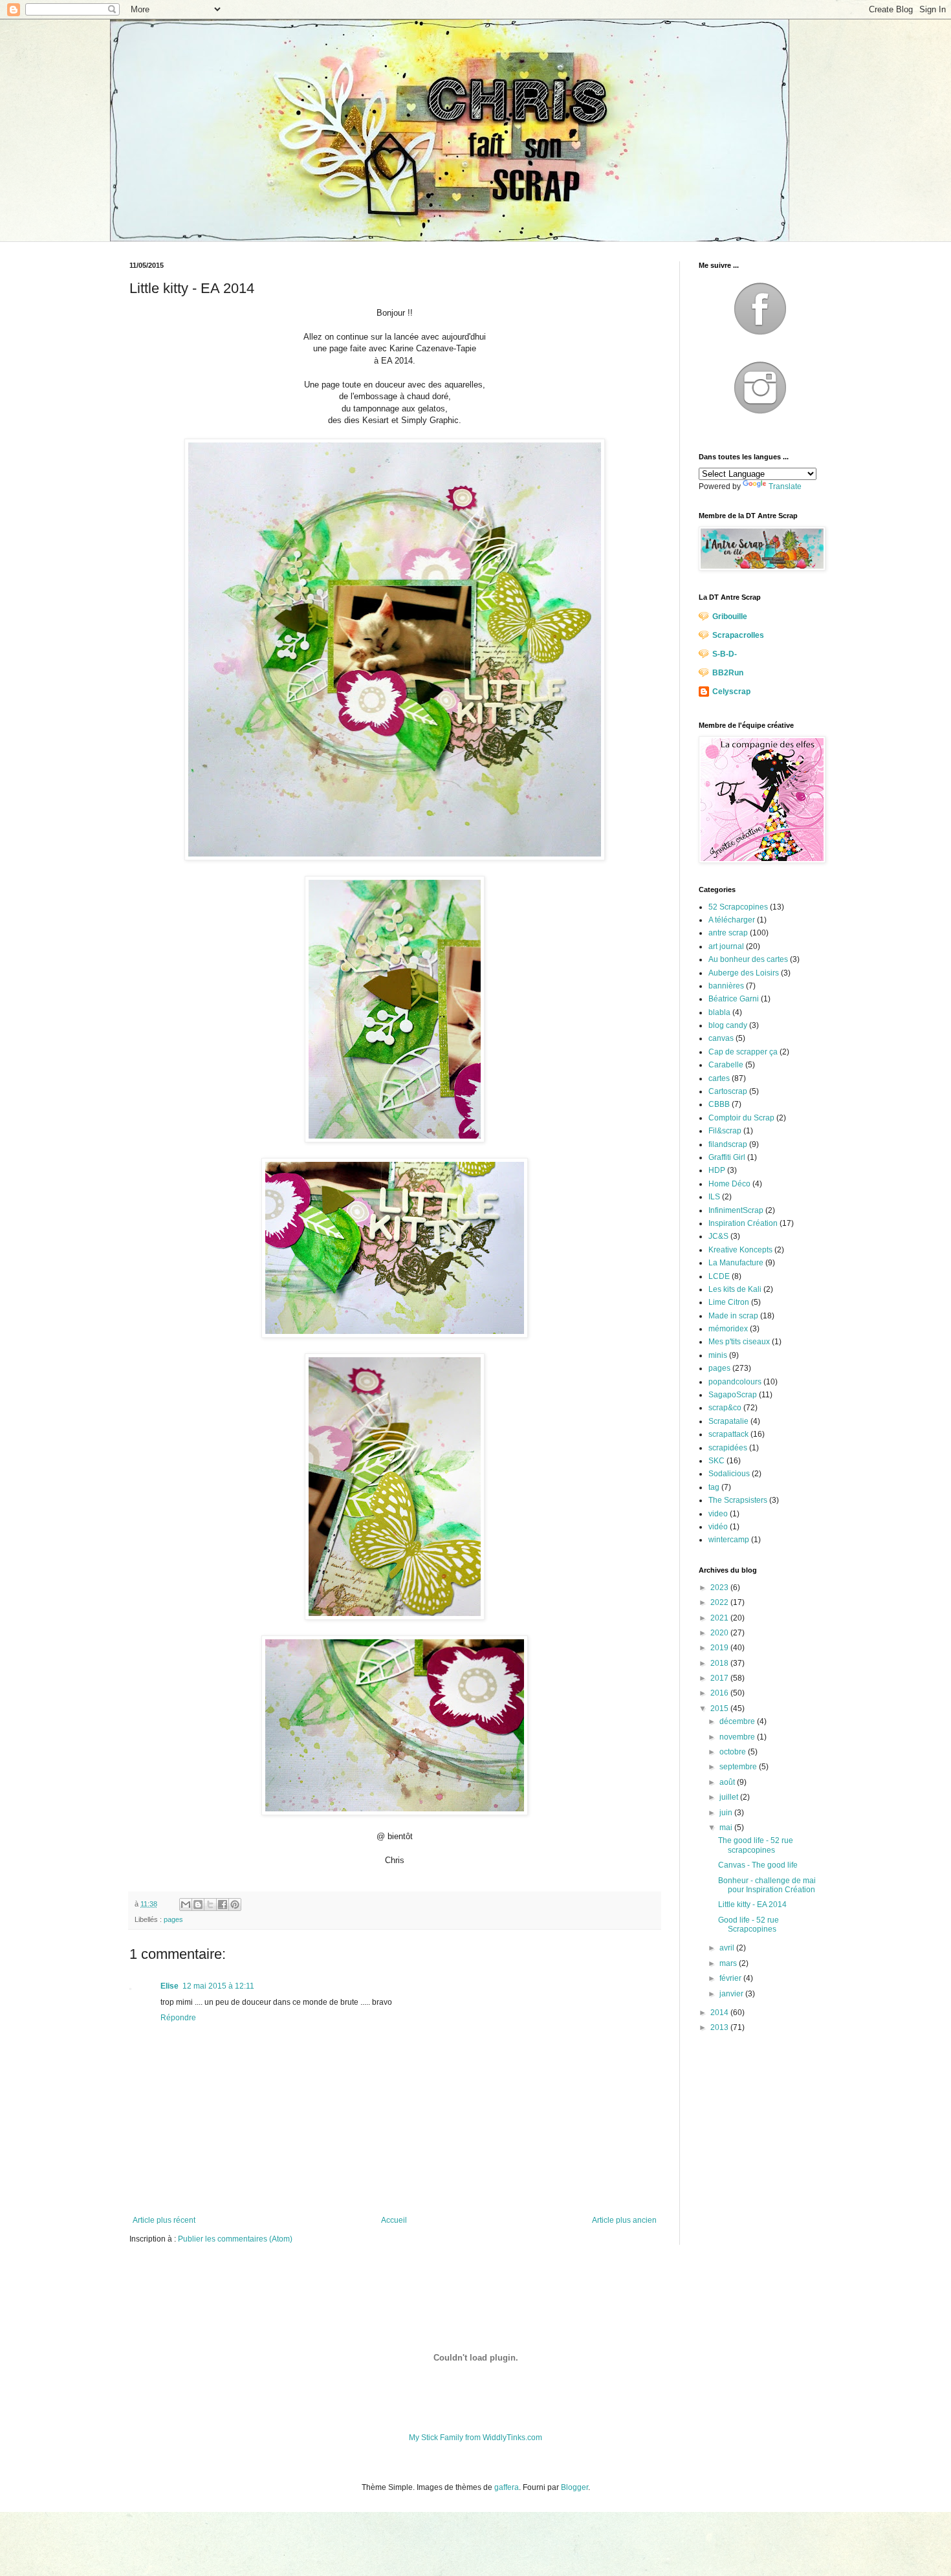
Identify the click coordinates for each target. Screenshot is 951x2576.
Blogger (574, 2487)
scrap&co (725, 1408)
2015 (720, 1708)
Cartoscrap (728, 1091)
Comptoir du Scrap (741, 1118)
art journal (726, 946)
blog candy (728, 1025)
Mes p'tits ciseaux (739, 1342)
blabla (719, 1012)
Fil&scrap (725, 1131)
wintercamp (729, 1540)
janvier (732, 1994)
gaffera (507, 2487)
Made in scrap (733, 1316)
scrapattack (728, 1434)
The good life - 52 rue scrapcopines (756, 1845)
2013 (720, 2027)
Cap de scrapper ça (743, 1052)
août (728, 1782)
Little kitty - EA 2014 (752, 1905)
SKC (716, 1461)
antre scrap (728, 933)
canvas (721, 1038)
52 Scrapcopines (738, 907)
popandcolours (735, 1382)
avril (728, 1948)
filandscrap (728, 1144)
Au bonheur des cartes (748, 959)
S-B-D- (725, 654)
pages (173, 1919)
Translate (785, 486)
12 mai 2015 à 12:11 (218, 1986)
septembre (739, 1767)
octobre (734, 1752)
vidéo (718, 1527)
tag (714, 1487)
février (731, 1978)
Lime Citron (729, 1302)
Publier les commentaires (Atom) (235, 2239)
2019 (720, 1648)
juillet (730, 1797)
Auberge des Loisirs (744, 973)
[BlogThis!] (198, 1905)
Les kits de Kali (735, 1289)
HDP (717, 1170)
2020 (720, 1633)
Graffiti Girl (727, 1157)
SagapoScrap (733, 1395)
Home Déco (729, 1184)
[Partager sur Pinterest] (235, 1905)
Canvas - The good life (758, 1865)
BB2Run (728, 673)
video (718, 1514)
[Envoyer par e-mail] (186, 1905)
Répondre (178, 2018)
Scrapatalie (728, 1421)
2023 (720, 1588)
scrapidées (728, 1448)
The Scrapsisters (738, 1500)
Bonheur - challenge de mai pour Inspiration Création (767, 1885)
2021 (720, 1618)
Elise (169, 1986)
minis (718, 1355)
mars (729, 1963)
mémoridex (728, 1329)
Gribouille (730, 617)
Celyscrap (731, 692)
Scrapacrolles (738, 635)
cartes (719, 1078)
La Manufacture (736, 1263)
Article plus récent (164, 2220)
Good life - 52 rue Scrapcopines (749, 1925)
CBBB (719, 1104)
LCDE (719, 1276)
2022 (720, 1602)
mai (727, 1828)
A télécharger (732, 920)
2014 (720, 2013)
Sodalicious (729, 1474)
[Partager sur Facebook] (223, 1905)
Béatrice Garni (734, 999)
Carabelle (726, 1065)
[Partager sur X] (210, 1905)
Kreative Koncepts (740, 1250)
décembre (738, 1721)
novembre (738, 1737)
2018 (720, 1663)
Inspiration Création (743, 1223)
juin (727, 1813)
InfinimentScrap (736, 1210)
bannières (726, 986)
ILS (714, 1197)
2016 (720, 1693)
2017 (720, 1678)
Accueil (394, 2220)
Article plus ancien (624, 2220)
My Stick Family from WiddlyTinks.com (475, 2438)
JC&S (718, 1236)
